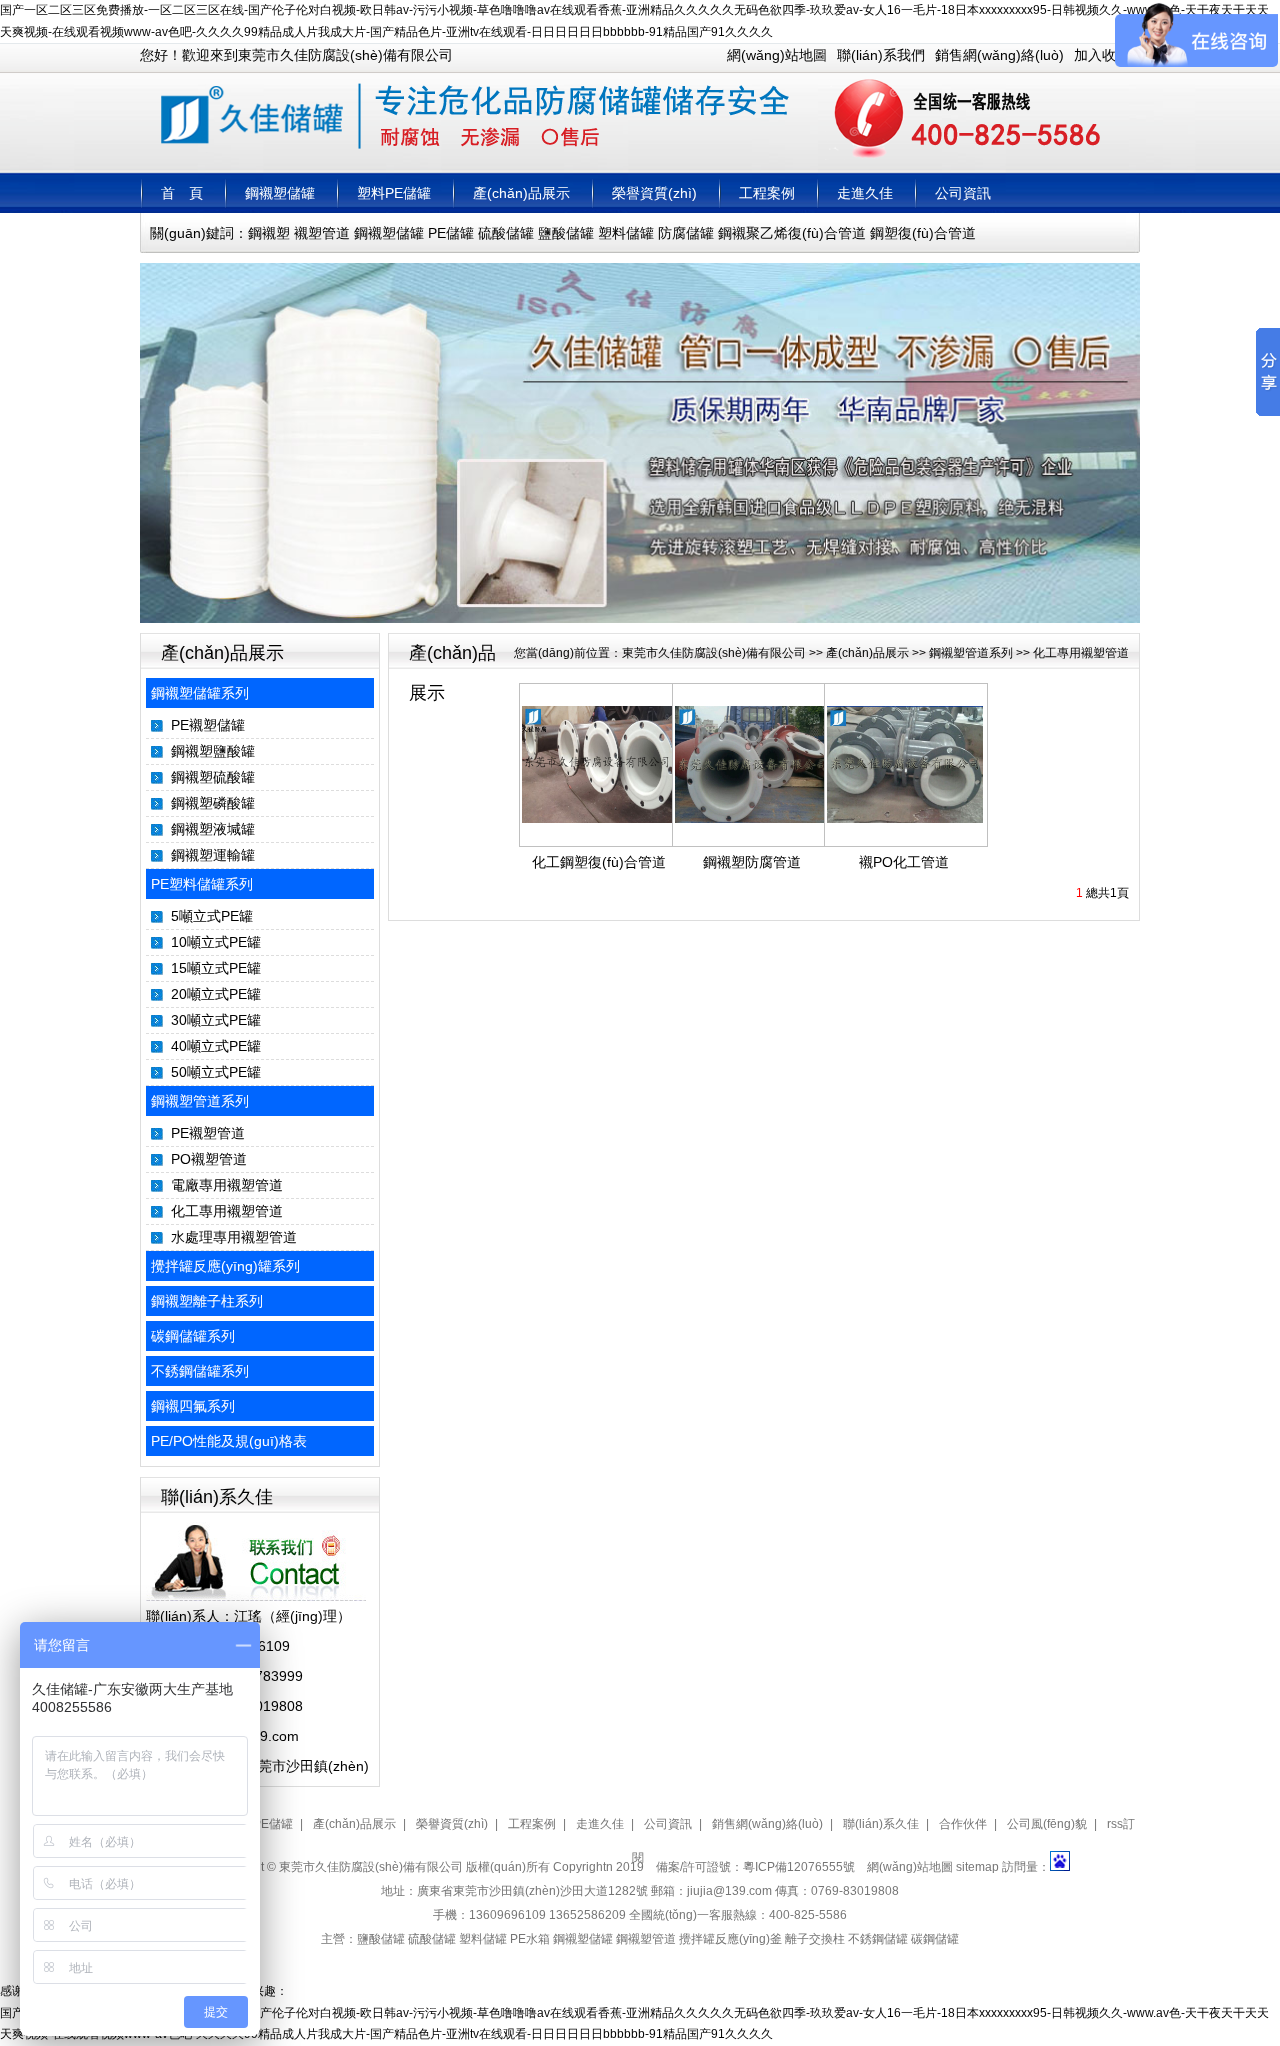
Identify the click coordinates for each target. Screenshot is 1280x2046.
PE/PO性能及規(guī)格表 (229, 1441)
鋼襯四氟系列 (193, 1406)
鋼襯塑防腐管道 (752, 862)
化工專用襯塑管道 (227, 1211)
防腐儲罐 (686, 233)
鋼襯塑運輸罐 (213, 855)
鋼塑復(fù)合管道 (923, 233)
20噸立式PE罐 (216, 994)
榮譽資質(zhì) (654, 193)
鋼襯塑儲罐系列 (200, 693)
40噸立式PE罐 (216, 1046)
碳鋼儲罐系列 (193, 1336)
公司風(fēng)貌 (1047, 1824)
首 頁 (182, 193)
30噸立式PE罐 (216, 1020)
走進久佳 (865, 193)
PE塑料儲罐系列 (202, 884)
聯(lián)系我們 (881, 55)
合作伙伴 (963, 1824)
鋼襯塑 (269, 233)
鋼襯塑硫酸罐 (213, 777)
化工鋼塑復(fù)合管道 (599, 862)
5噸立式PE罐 (212, 916)
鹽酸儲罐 (566, 233)
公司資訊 (963, 193)
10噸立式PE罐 (216, 942)
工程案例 (767, 193)
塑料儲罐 (626, 233)
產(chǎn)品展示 (521, 193)
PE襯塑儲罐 (208, 725)
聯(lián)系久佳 (881, 1824)
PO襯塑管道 (209, 1159)
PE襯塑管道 (208, 1133)
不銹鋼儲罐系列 (200, 1371)
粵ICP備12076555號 (799, 1867)
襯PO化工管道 (904, 862)
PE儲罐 (451, 233)
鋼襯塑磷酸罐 (213, 803)
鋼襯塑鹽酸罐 (213, 751)
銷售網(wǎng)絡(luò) (999, 55)
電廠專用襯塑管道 (227, 1185)
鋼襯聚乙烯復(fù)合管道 (792, 233)
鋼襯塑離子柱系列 (207, 1301)
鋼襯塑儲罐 (280, 193)
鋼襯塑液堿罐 (213, 829)
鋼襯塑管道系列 (200, 1101)
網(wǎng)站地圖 (777, 55)
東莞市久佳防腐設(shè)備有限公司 (714, 653)
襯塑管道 (322, 233)
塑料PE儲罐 (394, 193)
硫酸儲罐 (506, 233)
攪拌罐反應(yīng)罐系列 (225, 1266)
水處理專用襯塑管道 (234, 1237)
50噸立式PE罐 (216, 1072)
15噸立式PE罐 (216, 968)
